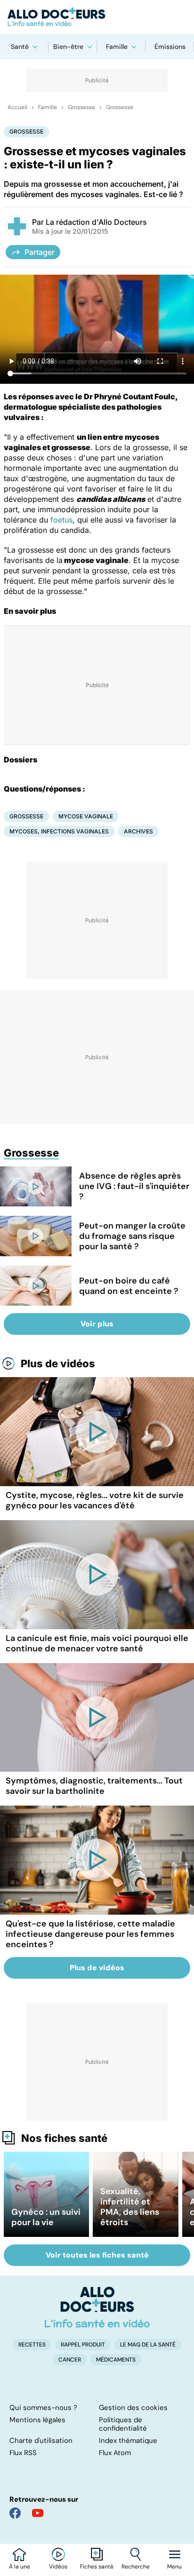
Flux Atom (115, 2453)
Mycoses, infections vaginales (59, 831)
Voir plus (97, 1324)
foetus (61, 520)
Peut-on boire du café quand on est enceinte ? (129, 1286)
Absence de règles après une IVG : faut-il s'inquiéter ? (134, 1186)
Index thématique (128, 2441)
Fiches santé (97, 2567)
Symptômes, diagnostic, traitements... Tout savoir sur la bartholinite (94, 1786)
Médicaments (116, 2360)
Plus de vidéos (58, 1363)
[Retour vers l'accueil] (97, 17)
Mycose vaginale (86, 816)
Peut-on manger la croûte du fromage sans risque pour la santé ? (132, 1236)
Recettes (32, 2345)
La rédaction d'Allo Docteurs (96, 222)
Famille (117, 47)
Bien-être (68, 47)
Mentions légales (37, 2420)
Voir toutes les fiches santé (97, 2255)
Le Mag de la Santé (148, 2345)
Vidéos (58, 2567)
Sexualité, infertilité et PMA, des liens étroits (130, 2207)
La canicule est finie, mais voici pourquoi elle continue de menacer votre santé (97, 1643)
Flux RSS (23, 2453)
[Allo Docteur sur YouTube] (38, 2513)
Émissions (170, 47)
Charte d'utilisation (41, 2441)
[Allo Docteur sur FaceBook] (15, 2513)
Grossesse (81, 107)
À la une (20, 2567)
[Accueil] (97, 2307)
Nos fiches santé (64, 2138)
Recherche (136, 2567)
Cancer (70, 2360)
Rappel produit (83, 2345)
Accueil (17, 107)
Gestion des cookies (133, 2408)
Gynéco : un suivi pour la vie (46, 2217)
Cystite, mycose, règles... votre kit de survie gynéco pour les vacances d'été (95, 1500)
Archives (138, 831)
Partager (40, 252)
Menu (174, 2567)
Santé (20, 47)
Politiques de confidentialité (123, 2424)
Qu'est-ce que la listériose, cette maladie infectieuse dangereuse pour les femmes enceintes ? (90, 1934)
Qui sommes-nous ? (43, 2408)
